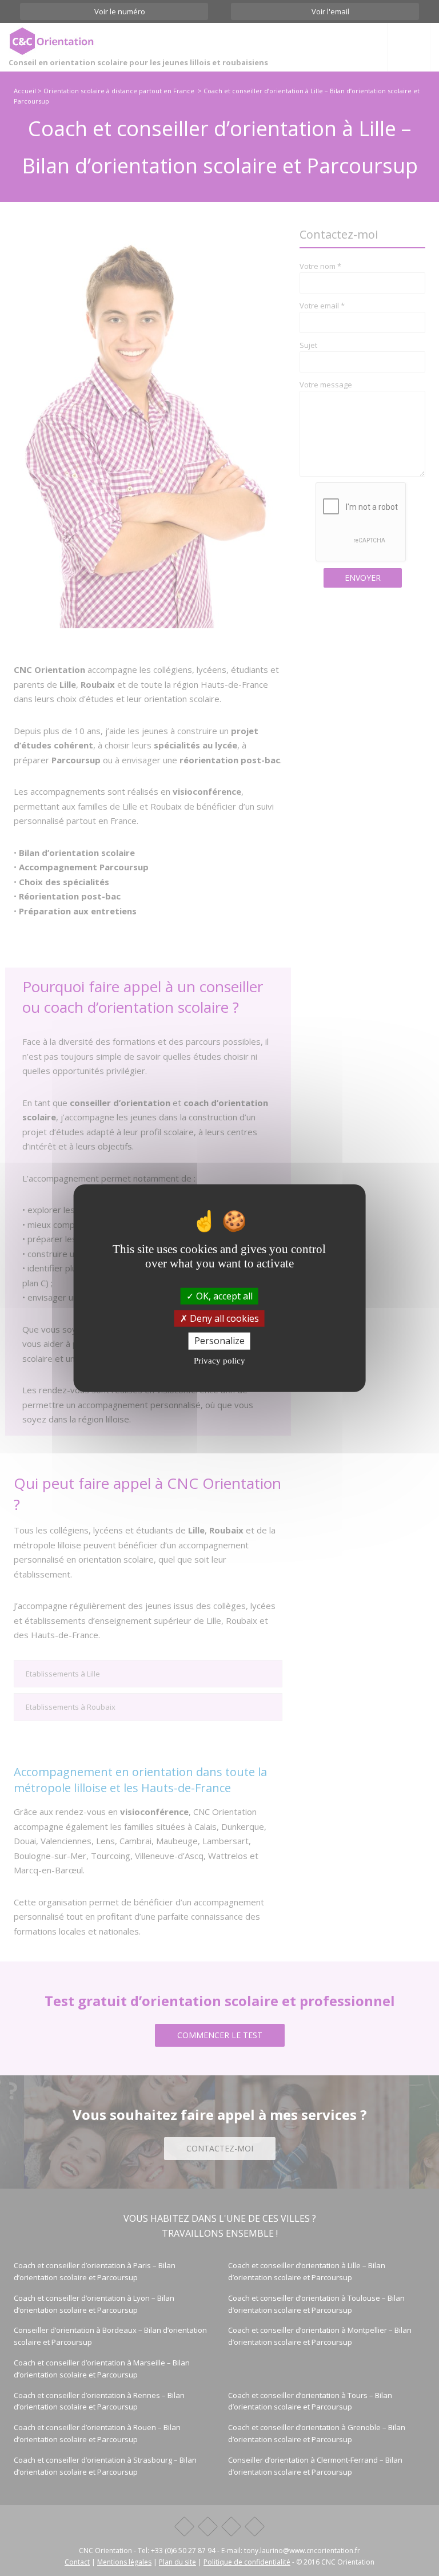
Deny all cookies (223, 1318)
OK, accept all (223, 1296)
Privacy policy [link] (219, 1360)
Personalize (219, 1341)
